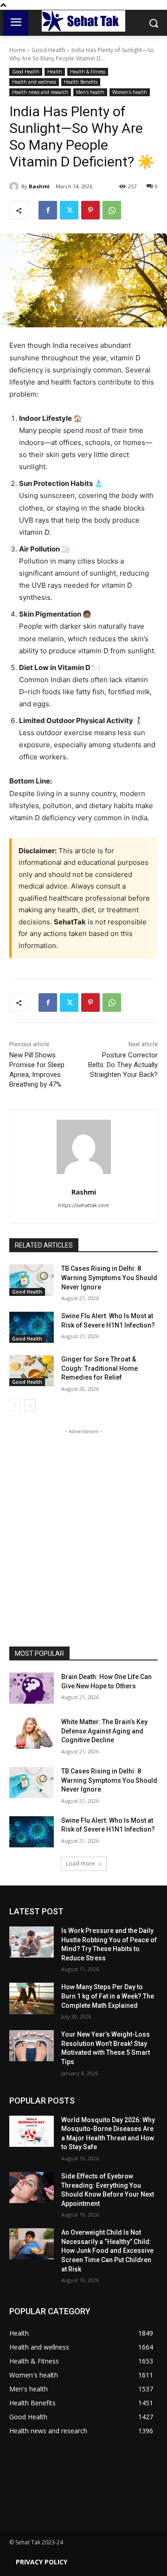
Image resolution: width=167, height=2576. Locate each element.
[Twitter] (69, 210)
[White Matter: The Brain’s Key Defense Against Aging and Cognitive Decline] (32, 1733)
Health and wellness (34, 82)
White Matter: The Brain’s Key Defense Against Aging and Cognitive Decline (104, 1731)
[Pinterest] (90, 210)
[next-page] (30, 1406)
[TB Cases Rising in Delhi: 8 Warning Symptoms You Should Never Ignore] (32, 1280)
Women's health (130, 92)
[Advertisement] (83, 1520)
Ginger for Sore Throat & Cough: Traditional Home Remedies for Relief (100, 1368)
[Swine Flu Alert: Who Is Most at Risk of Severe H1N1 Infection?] (32, 1327)
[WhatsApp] (112, 210)
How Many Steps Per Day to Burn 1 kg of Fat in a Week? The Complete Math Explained (108, 1996)
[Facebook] (48, 210)
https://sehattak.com (83, 1205)
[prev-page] (15, 1406)
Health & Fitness (88, 72)
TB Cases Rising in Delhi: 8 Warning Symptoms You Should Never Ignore (109, 1278)
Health (55, 72)
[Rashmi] (15, 186)
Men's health (90, 92)
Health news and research (40, 92)
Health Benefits (81, 82)
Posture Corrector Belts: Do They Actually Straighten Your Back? (123, 1065)
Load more (80, 1863)
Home (17, 50)
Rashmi (39, 186)
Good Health (48, 50)
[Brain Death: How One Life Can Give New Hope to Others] (32, 1688)
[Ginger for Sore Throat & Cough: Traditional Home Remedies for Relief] (32, 1371)
